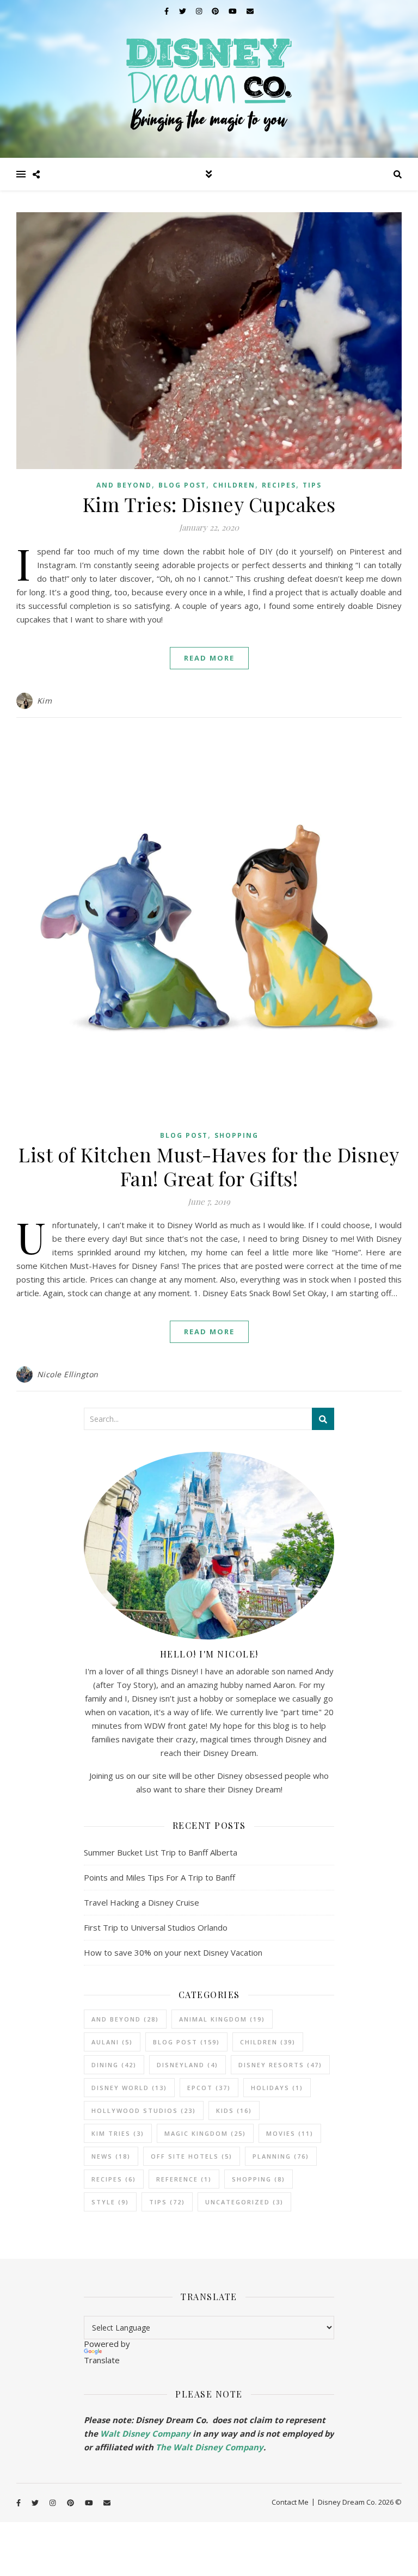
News (111, 2156)
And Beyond (124, 485)
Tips (312, 485)
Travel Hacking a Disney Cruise (142, 1902)
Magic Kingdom (205, 2133)
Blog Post (182, 485)
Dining (114, 2065)
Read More (209, 658)
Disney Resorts (280, 2065)
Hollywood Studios (144, 2110)
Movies (290, 2133)
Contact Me (290, 2502)
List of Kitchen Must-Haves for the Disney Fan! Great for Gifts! (209, 1166)
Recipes (279, 485)
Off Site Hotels (192, 2156)
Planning (281, 2156)
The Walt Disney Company (210, 2447)
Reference (184, 2179)
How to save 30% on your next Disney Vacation (173, 1952)
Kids (234, 2110)
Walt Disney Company (145, 2433)
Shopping (236, 1135)
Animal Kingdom (222, 2019)
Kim (45, 701)
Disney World (129, 2088)
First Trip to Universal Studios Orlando (156, 1927)
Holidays (277, 2088)
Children (234, 485)
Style (110, 2202)
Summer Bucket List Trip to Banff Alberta (161, 1852)
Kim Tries (118, 2133)
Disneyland (188, 2065)
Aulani (112, 2042)
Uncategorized (244, 2202)
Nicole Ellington (68, 1374)
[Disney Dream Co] (209, 79)
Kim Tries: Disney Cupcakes (209, 504)
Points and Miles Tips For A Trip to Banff (159, 1877)
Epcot (209, 2088)
